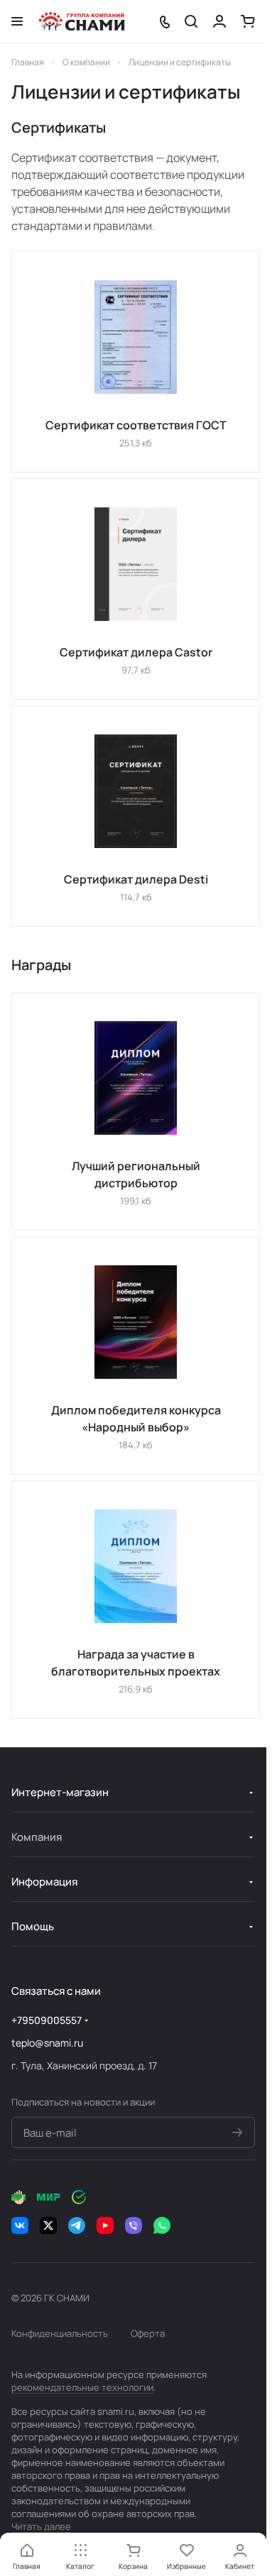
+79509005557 (47, 2020)
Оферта (148, 2333)
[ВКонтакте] (20, 2225)
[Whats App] (162, 2225)
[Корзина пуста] (248, 21)
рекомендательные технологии (82, 2387)
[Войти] (219, 21)
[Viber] (134, 2225)
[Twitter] (48, 2225)
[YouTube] (105, 2225)
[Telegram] (77, 2225)
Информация (44, 1882)
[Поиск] (191, 21)
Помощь (33, 1926)
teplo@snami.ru (47, 2043)
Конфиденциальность (60, 2333)
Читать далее (41, 2526)
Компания (37, 1837)
